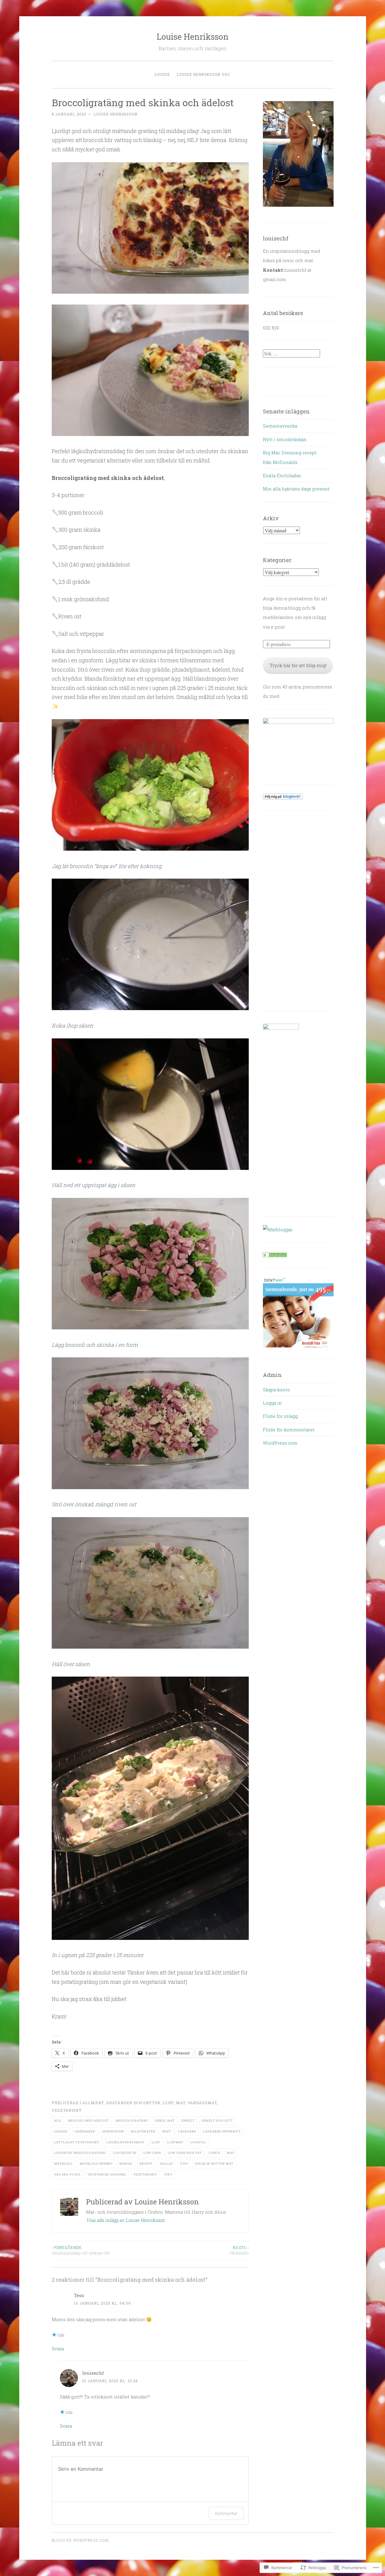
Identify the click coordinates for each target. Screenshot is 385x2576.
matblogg (63, 2164)
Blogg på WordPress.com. (81, 2540)
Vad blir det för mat (214, 2164)
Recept (146, 2164)
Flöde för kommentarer (289, 1430)
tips (184, 2164)
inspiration (113, 2131)
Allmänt (93, 2103)
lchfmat (175, 2142)
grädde (61, 2131)
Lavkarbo (187, 2131)
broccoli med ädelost (89, 2121)
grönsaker (85, 2131)
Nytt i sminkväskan (285, 439)
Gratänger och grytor (133, 2103)
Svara (58, 2349)
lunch (214, 2153)
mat (231, 2153)
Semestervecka (280, 426)
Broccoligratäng (132, 2121)
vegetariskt (67, 2110)
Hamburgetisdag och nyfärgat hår (81, 2250)
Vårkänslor (239, 2250)
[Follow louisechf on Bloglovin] (283, 798)
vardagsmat (202, 2103)
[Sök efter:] (291, 354)
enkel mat (165, 2121)
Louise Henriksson (193, 37)
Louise (162, 74)
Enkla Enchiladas (282, 475)
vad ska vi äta (67, 2174)
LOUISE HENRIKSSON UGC (203, 74)
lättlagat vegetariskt (77, 2142)
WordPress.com (280, 1443)
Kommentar (226, 2513)
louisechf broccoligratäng (80, 2153)
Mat (181, 2103)
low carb (152, 2153)
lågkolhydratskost (126, 2142)
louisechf (93, 2373)
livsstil (198, 2142)
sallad (166, 2164)
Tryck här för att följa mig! (298, 665)
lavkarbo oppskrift (222, 2131)
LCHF (168, 2103)
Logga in (272, 1403)
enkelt (188, 2121)
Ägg (58, 2121)
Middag (126, 2164)
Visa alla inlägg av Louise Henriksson (125, 2220)
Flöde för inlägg (280, 1416)
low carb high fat (185, 2153)
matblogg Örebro (96, 2164)
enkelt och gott (217, 2121)
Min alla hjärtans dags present (296, 489)
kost (167, 2131)
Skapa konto (276, 1390)
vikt (168, 2174)
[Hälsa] (275, 1255)
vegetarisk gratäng (107, 2174)
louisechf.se (125, 2153)
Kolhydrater (143, 2131)
